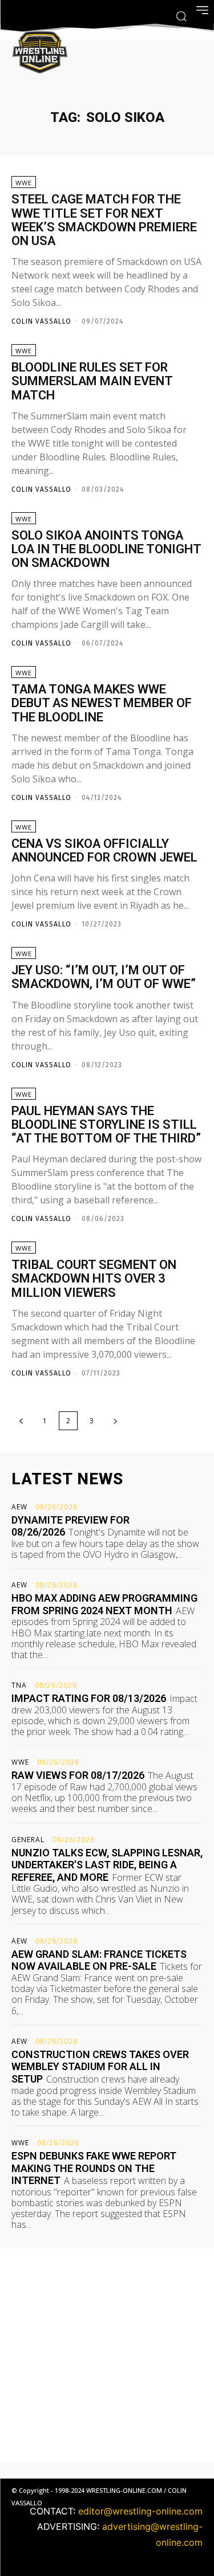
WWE (24, 183)
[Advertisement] (107, 2355)
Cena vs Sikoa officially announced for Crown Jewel (104, 850)
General (28, 1840)
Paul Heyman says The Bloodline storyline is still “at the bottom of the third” (106, 1124)
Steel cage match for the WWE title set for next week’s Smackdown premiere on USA (104, 220)
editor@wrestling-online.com (140, 2511)
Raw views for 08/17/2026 (78, 1775)
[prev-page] (21, 1421)
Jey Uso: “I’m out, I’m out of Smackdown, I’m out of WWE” (104, 977)
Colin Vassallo (41, 321)
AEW (19, 1507)
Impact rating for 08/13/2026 (89, 1698)
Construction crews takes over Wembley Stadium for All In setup (100, 2067)
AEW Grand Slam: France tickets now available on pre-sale (99, 1960)
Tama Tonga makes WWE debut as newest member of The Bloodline (102, 703)
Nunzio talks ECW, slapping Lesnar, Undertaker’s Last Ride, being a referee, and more (107, 1865)
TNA (19, 1685)
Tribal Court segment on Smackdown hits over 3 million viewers (94, 1278)
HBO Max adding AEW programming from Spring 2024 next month (104, 1604)
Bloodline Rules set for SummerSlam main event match (92, 381)
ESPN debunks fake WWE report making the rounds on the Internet (94, 2168)
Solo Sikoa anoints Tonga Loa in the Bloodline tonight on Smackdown (106, 549)
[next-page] (115, 1421)
